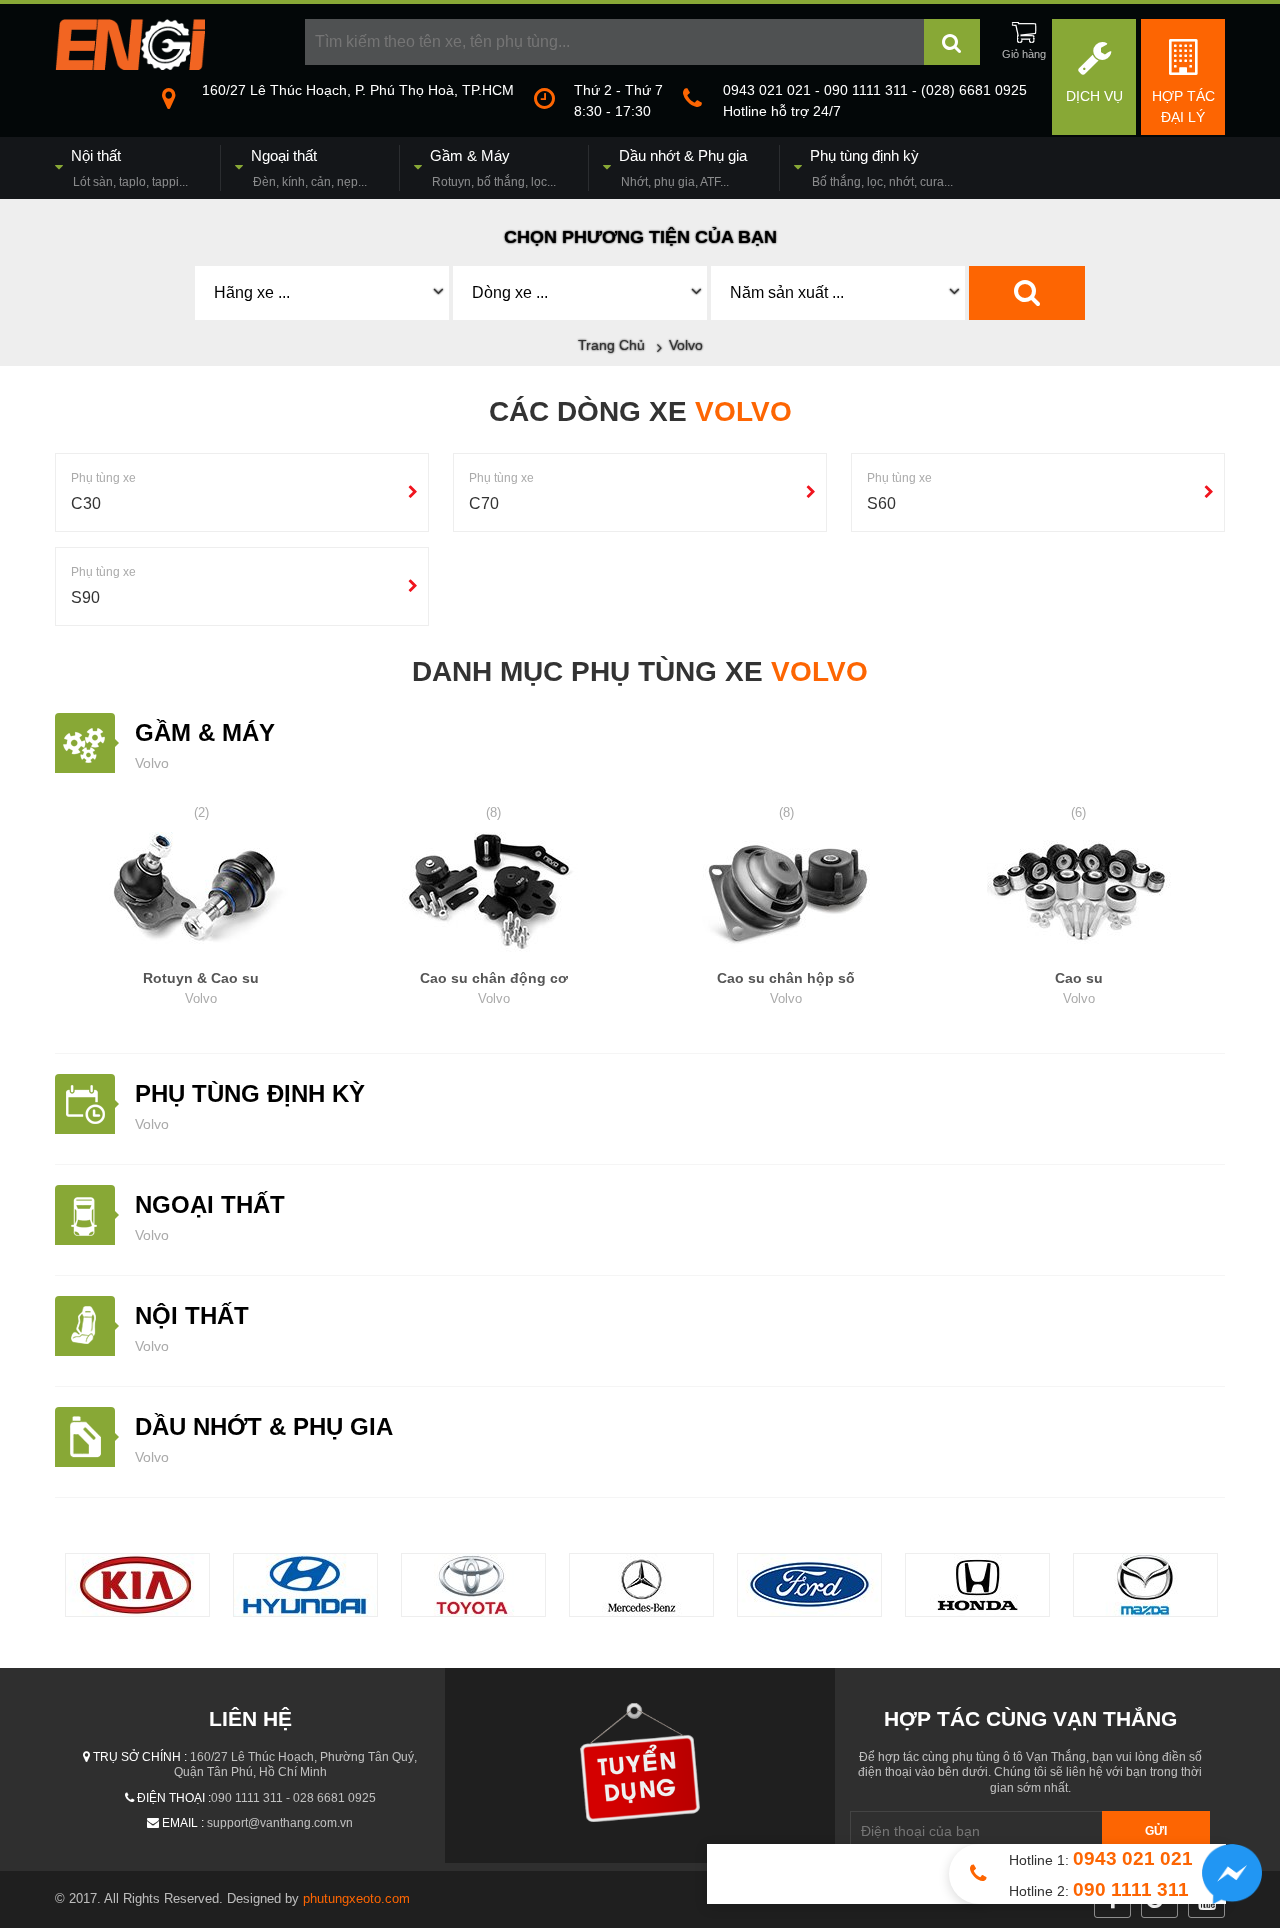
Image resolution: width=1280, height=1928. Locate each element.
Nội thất (192, 1315)
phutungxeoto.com (356, 1898)
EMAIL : (183, 1823)
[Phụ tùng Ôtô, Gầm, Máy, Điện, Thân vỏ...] (130, 65)
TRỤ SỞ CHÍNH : (140, 1757)
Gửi (1156, 1831)
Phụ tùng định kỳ (250, 1093)
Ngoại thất (210, 1204)
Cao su (1079, 988)
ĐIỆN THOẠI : (174, 1798)
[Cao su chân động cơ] (494, 895)
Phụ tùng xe (103, 478)
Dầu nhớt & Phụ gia (264, 1426)
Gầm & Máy (205, 732)
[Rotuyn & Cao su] (201, 895)
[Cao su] (1079, 895)
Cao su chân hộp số (786, 988)
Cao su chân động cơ (494, 988)
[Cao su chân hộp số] (786, 895)
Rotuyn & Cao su (201, 988)
